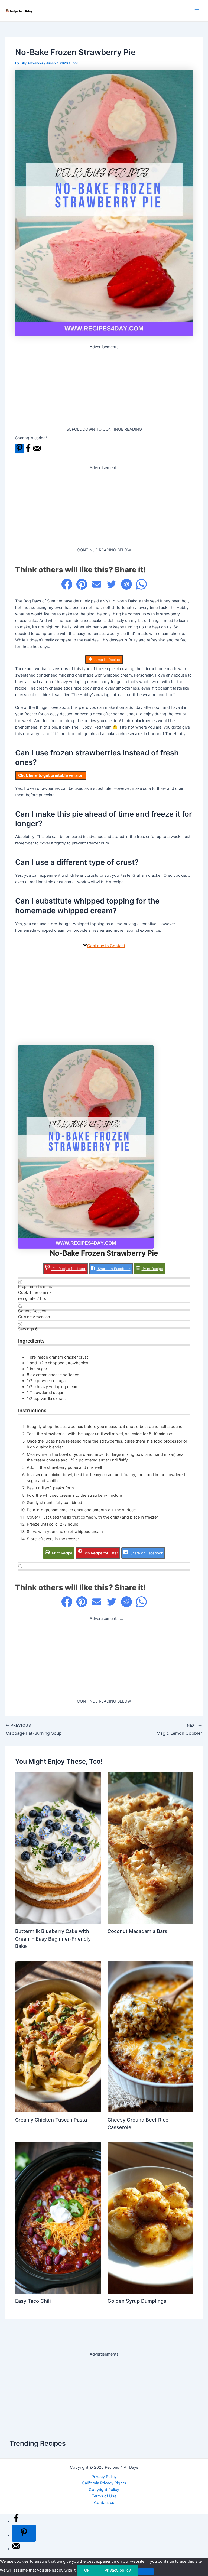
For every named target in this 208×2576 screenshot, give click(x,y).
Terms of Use (104, 2496)
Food (74, 63)
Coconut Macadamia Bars (137, 1931)
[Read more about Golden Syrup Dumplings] (150, 2217)
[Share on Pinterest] (82, 584)
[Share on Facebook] (28, 451)
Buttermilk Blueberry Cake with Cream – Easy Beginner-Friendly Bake (53, 1939)
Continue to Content (106, 946)
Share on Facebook (114, 1269)
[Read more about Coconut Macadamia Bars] (150, 1848)
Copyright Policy (104, 2490)
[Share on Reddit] (126, 584)
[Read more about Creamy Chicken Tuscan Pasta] (58, 2036)
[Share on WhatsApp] (141, 584)
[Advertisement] (104, 388)
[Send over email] (37, 451)
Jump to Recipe (106, 660)
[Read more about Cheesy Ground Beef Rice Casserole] (150, 2036)
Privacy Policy (104, 2477)
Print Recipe (152, 1269)
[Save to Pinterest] (19, 449)
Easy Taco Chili (33, 2301)
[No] (146, 2572)
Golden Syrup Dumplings (137, 2301)
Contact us (104, 2503)
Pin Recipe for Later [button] (68, 1269)
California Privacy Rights (104, 2483)
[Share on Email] (97, 584)
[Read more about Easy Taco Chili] (58, 2217)
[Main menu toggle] (197, 11)
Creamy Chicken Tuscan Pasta (51, 2120)
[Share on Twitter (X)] (112, 584)
